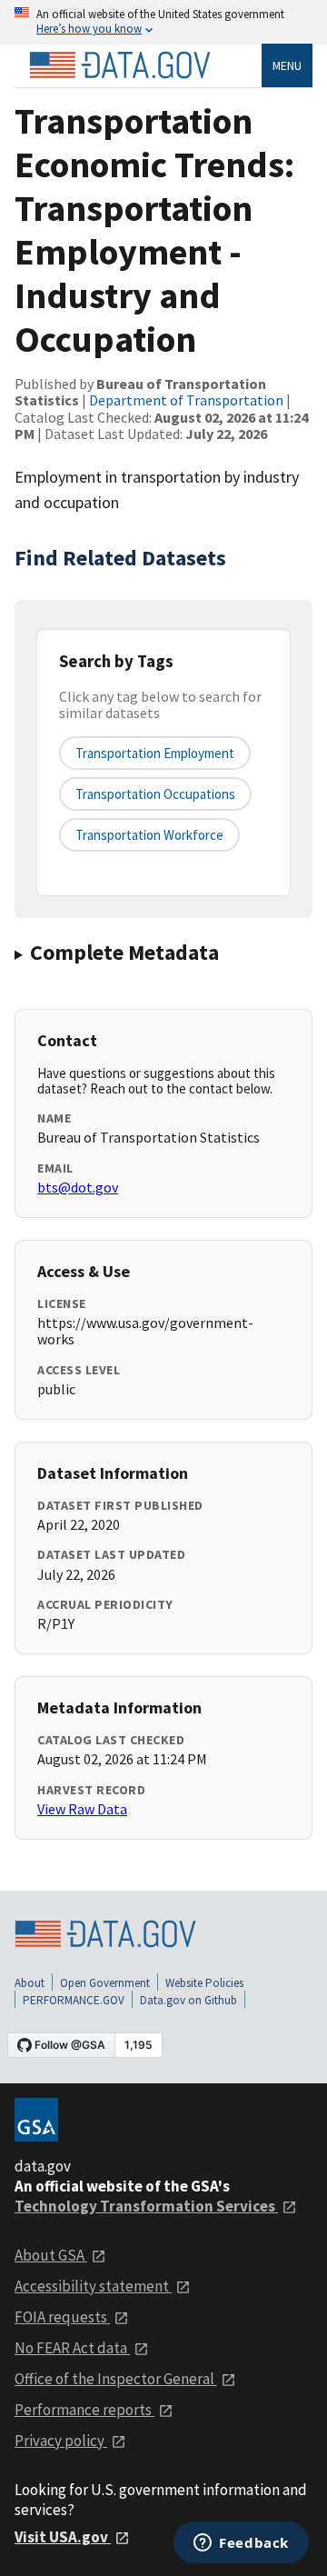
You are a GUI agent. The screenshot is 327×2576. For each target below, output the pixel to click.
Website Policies (204, 1983)
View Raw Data (82, 1809)
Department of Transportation (186, 400)
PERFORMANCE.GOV (74, 2000)
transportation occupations (155, 794)
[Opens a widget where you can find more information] (241, 2544)
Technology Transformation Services (146, 2206)
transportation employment (155, 753)
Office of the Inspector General (116, 2379)
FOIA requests (62, 2317)
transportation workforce (149, 835)
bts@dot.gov (78, 1187)
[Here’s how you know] (163, 22)
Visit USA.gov (63, 2537)
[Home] (120, 65)
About (30, 1983)
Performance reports (84, 2410)
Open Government (105, 1983)
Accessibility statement (93, 2286)
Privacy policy (61, 2441)
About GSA (51, 2255)
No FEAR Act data (72, 2348)
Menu (287, 65)
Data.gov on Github (188, 2000)
